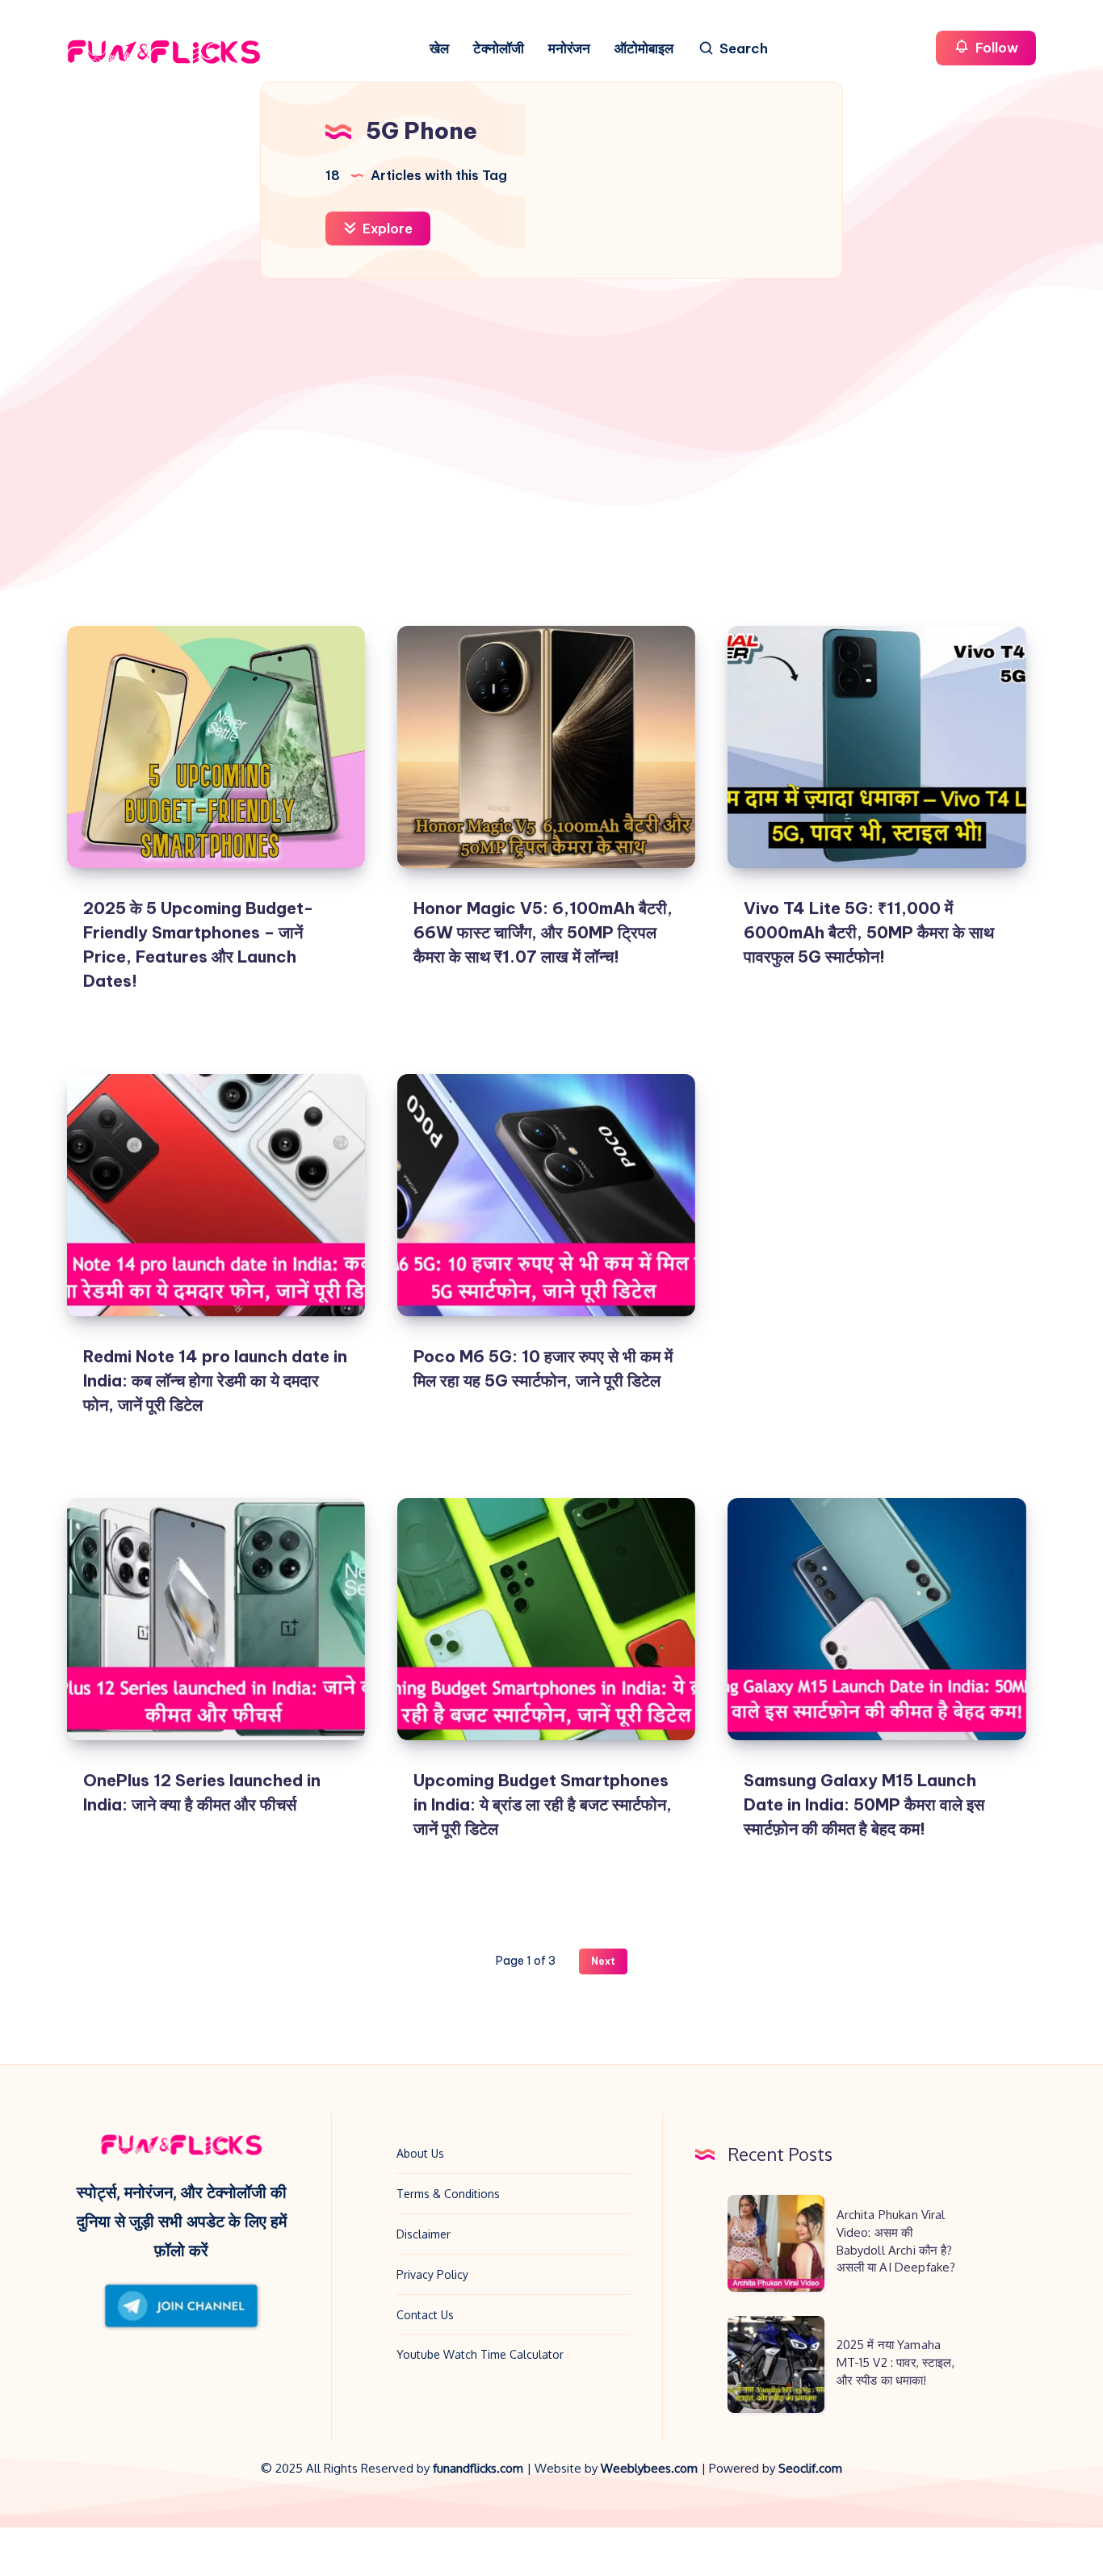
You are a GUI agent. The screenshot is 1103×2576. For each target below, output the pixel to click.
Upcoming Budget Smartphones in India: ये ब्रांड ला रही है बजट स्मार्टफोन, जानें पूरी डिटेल (543, 1804)
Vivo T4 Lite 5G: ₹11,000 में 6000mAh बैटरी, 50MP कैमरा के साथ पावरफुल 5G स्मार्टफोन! (869, 932)
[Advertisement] (551, 448)
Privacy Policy (432, 2274)
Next (603, 1961)
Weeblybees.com (649, 2468)
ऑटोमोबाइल (644, 49)
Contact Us (425, 2315)
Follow (995, 48)
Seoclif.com (810, 2468)
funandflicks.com (480, 2468)
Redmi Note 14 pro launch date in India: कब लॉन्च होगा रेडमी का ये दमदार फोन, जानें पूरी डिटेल (215, 1380)
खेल (439, 49)
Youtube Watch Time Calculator (480, 2354)
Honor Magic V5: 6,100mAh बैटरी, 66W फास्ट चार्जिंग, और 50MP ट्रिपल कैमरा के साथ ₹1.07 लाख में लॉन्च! (543, 932)
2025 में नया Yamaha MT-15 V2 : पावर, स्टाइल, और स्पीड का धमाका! (895, 2362)
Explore (386, 229)
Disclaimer (424, 2234)
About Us (420, 2153)
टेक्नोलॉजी (499, 49)
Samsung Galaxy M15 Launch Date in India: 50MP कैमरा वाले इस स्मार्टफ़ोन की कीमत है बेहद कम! (864, 1804)
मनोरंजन (569, 49)
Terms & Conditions (448, 2194)
